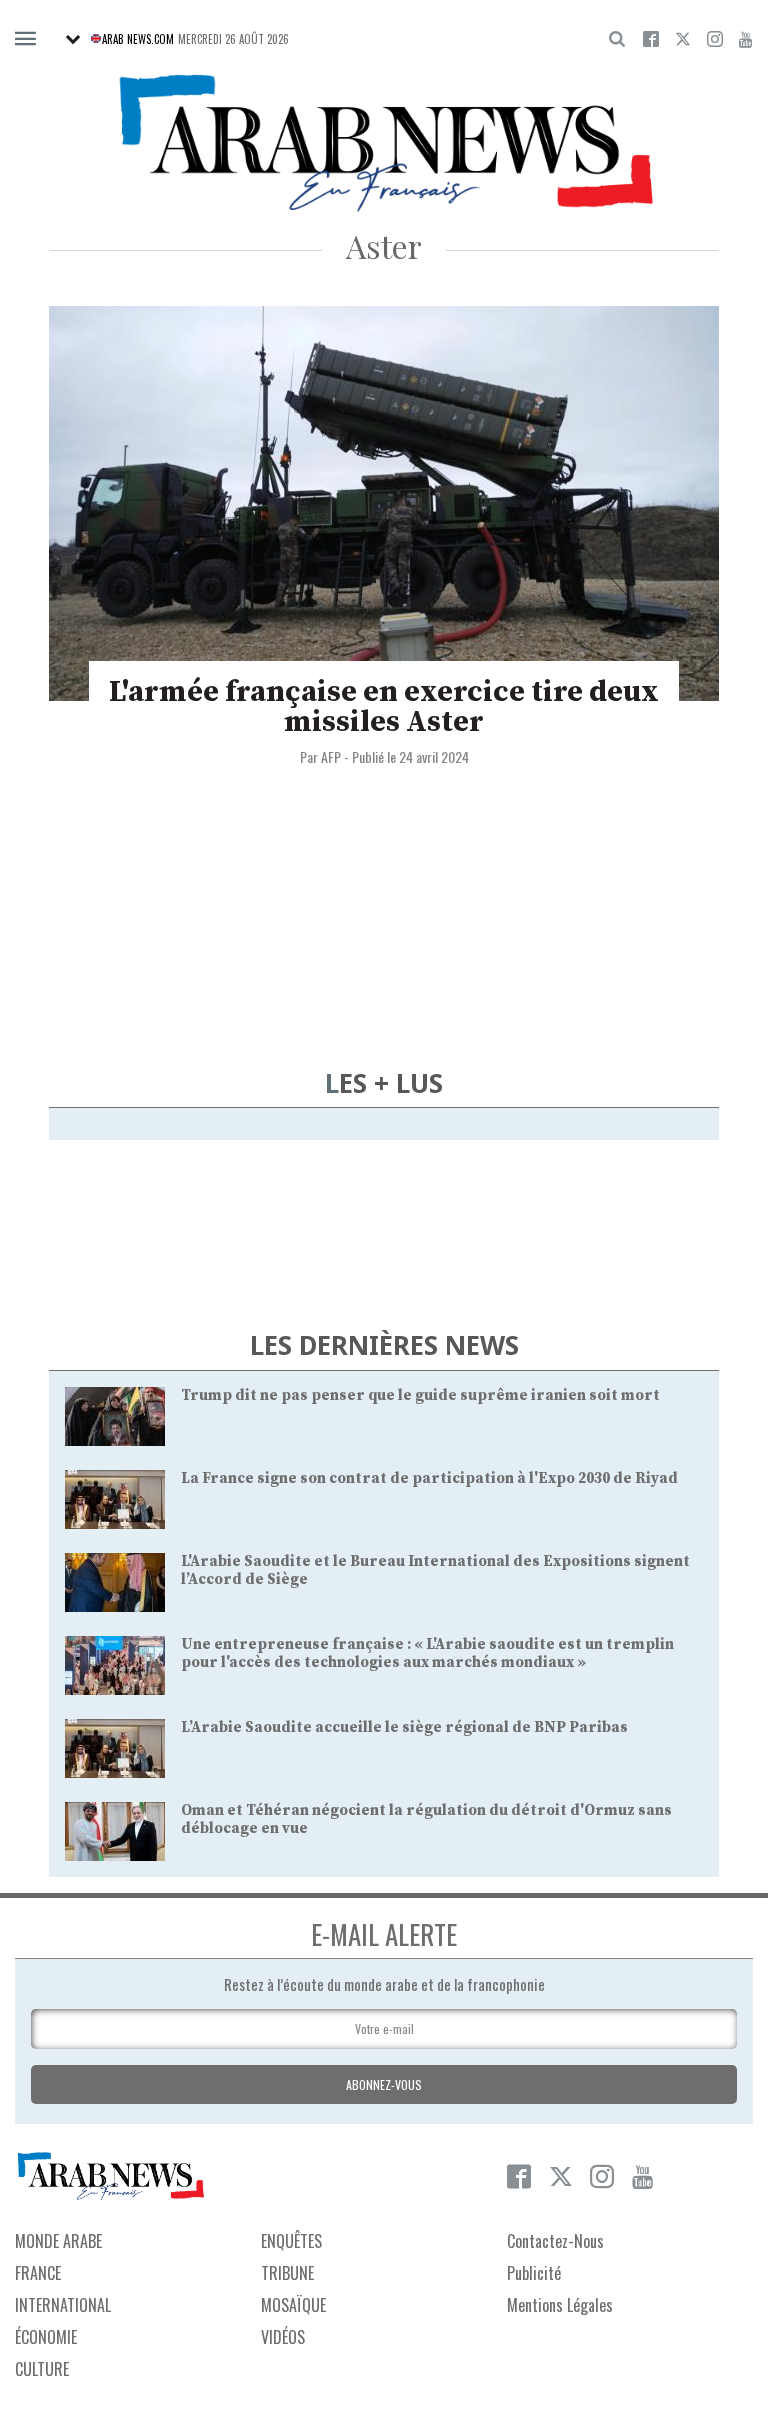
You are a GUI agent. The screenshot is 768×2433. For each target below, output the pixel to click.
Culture (42, 2369)
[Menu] (25, 39)
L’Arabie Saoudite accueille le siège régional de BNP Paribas (404, 1727)
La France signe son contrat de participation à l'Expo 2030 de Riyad (429, 1478)
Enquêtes (291, 2241)
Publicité (534, 2273)
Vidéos (283, 2337)
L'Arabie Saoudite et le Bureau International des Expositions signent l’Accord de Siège (435, 1570)
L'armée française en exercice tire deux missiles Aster (384, 707)
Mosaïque (293, 2305)
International (63, 2305)
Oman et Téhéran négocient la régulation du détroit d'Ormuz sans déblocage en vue (426, 1819)
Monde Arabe (58, 2241)
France (38, 2273)
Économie (46, 2337)
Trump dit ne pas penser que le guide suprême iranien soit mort (420, 1395)
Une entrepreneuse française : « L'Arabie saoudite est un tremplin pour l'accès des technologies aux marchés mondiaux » (427, 1653)
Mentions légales (560, 2305)
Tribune (287, 2273)
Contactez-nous (555, 2241)
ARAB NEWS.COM (138, 39)
